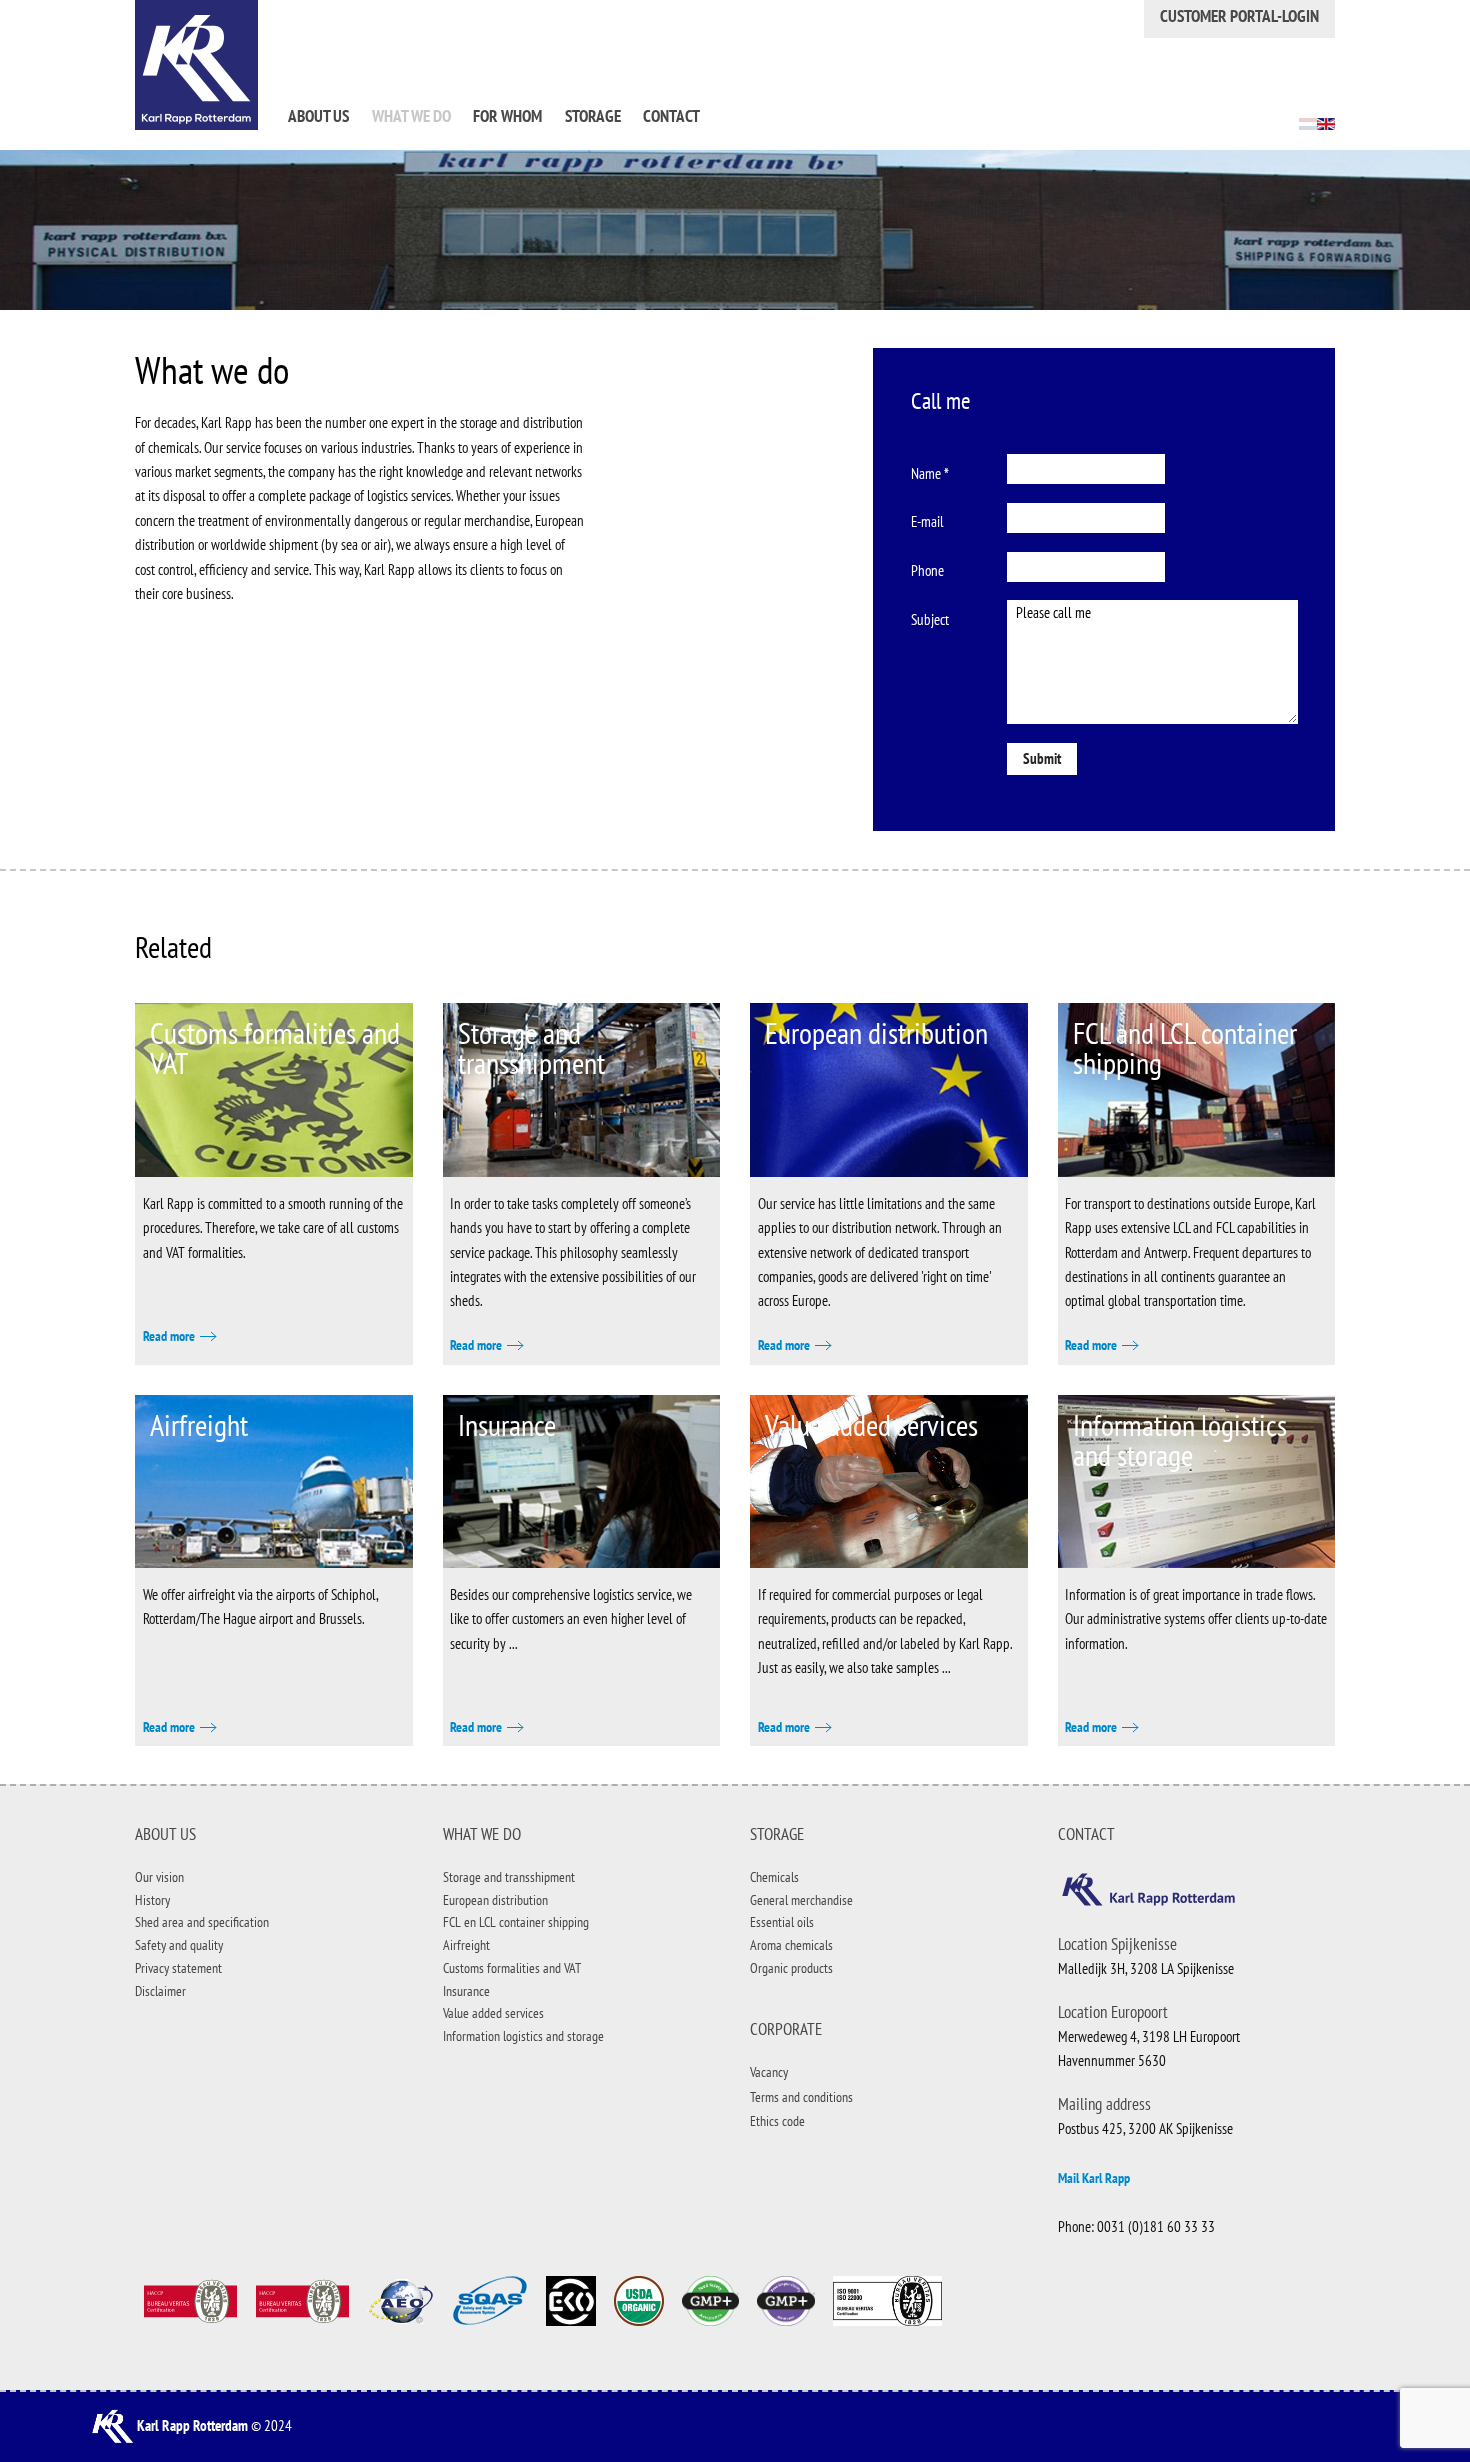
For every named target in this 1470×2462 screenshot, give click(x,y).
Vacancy (769, 2072)
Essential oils (782, 1922)
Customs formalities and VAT (275, 1047)
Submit (1042, 758)
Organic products (791, 1968)
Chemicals (774, 1877)
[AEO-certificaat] (400, 2299)
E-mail (927, 521)
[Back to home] (196, 65)
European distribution (876, 1032)
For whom (507, 116)
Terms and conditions (801, 2097)
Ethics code (777, 2121)
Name (930, 473)
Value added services (871, 1424)
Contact (671, 116)
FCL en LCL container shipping (516, 1922)
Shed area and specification (202, 1922)
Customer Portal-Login (1239, 16)
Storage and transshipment (531, 1047)
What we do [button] (411, 116)
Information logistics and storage (1180, 1439)
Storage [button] (593, 116)
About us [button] (318, 116)
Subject (930, 619)
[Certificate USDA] (638, 2299)
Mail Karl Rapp (1094, 2178)
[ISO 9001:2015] (189, 2299)
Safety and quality (179, 1945)
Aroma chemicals (791, 1945)
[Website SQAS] (489, 2299)
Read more (169, 1336)
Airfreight (199, 1424)
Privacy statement (178, 1968)
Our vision (159, 1877)
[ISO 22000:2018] (301, 2299)
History (152, 1900)
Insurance (507, 1424)
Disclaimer (160, 1991)
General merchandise (801, 1900)
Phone (927, 570)
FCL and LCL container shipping (1185, 1047)
